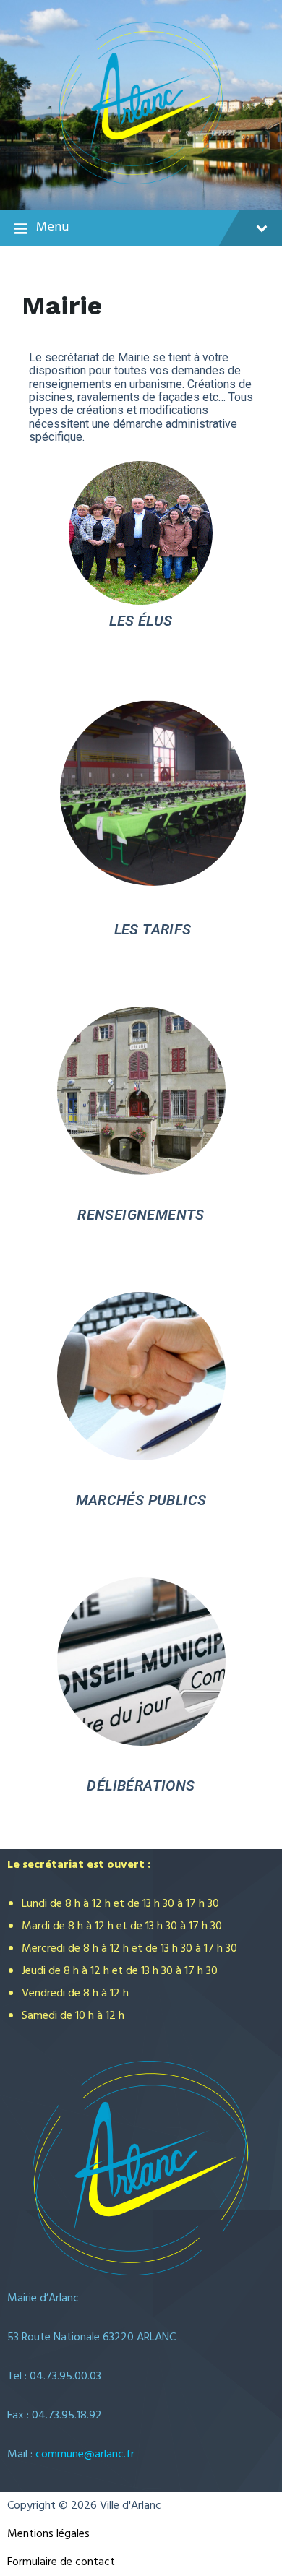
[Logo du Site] (141, 181)
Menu (52, 227)
